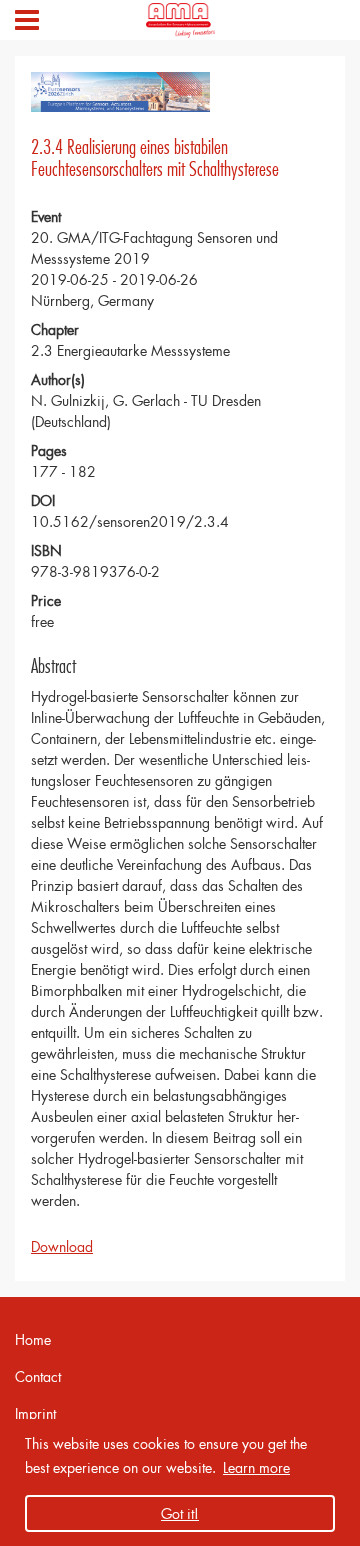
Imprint (35, 1413)
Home (33, 1339)
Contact (38, 1376)
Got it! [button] (180, 1513)
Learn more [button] (256, 1467)
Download (62, 1246)
